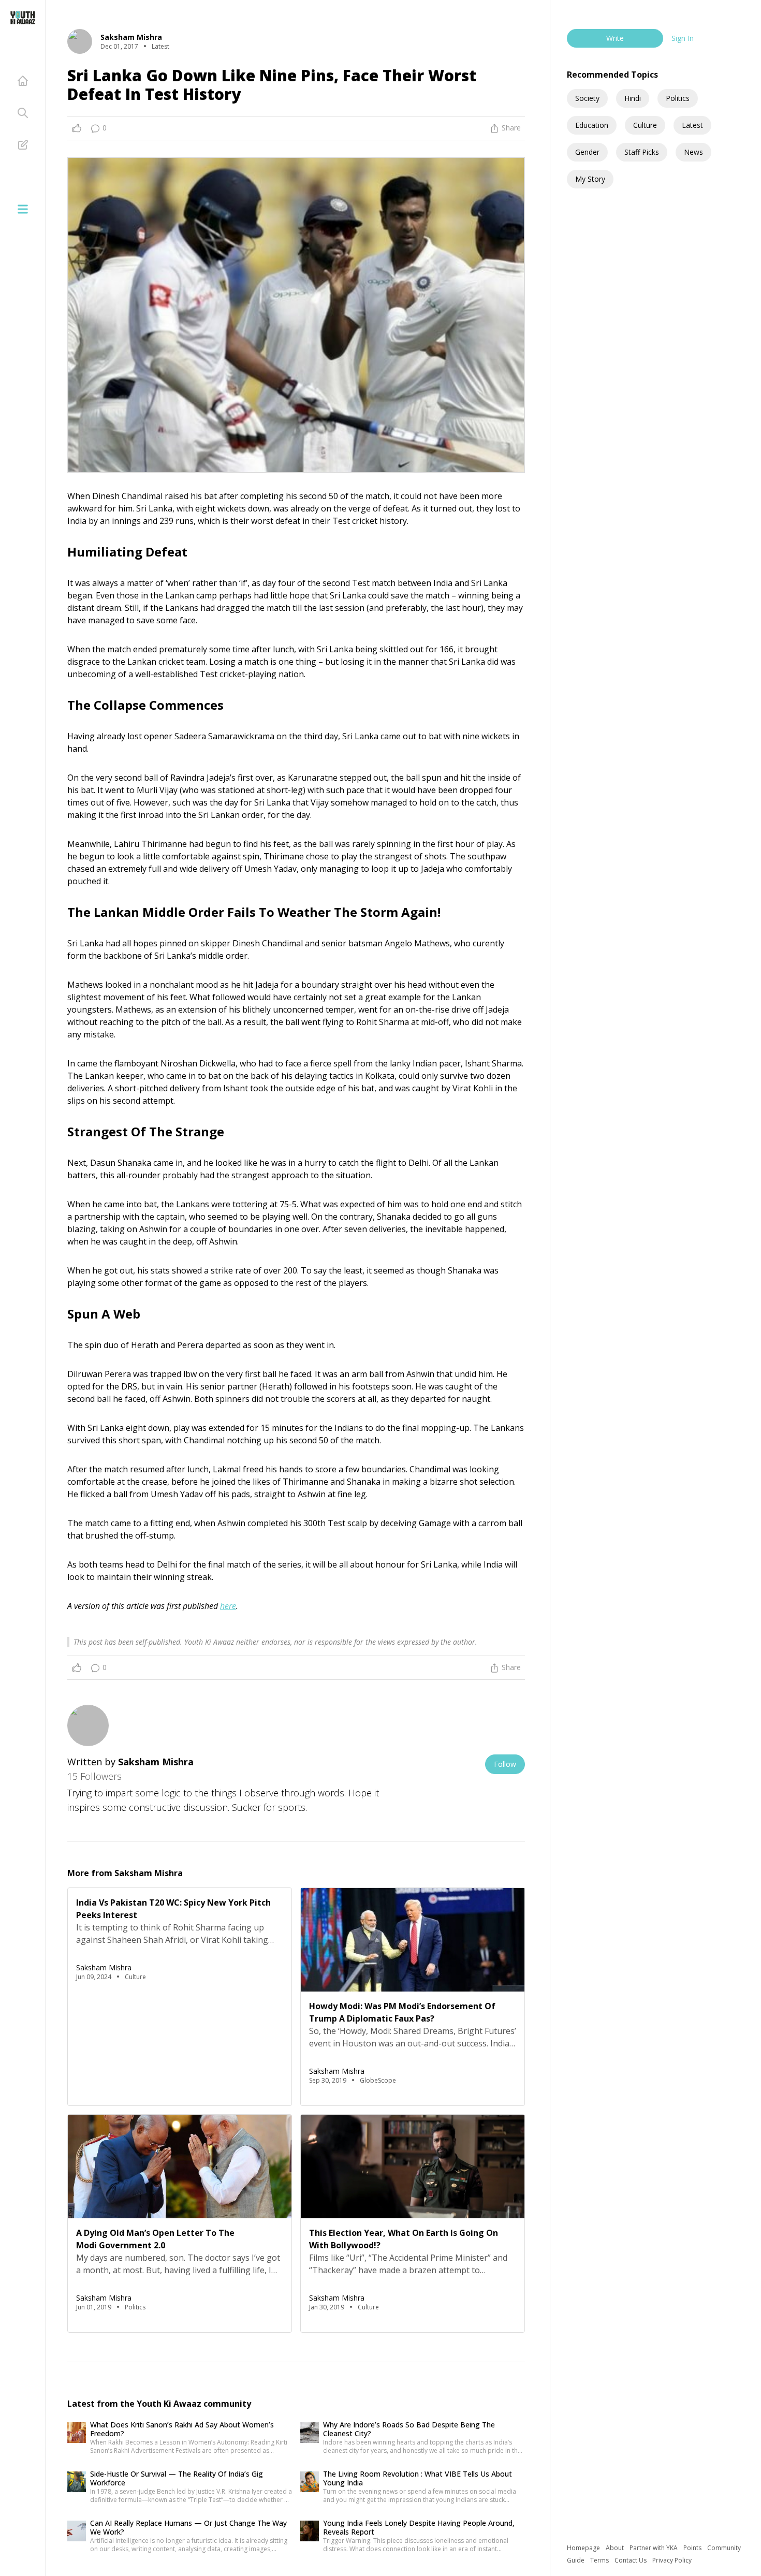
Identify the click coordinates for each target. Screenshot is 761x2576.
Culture (645, 125)
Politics (678, 98)
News (693, 152)
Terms (600, 2560)
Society (587, 98)
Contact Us (631, 2560)
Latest (692, 125)
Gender (587, 152)
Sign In (683, 38)
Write (615, 38)
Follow (505, 1764)
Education (592, 125)
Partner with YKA (654, 2548)
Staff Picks (642, 152)
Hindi (633, 98)
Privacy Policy (672, 2560)
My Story (590, 179)
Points (693, 2548)
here (228, 1606)
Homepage (584, 2548)
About (616, 2548)
